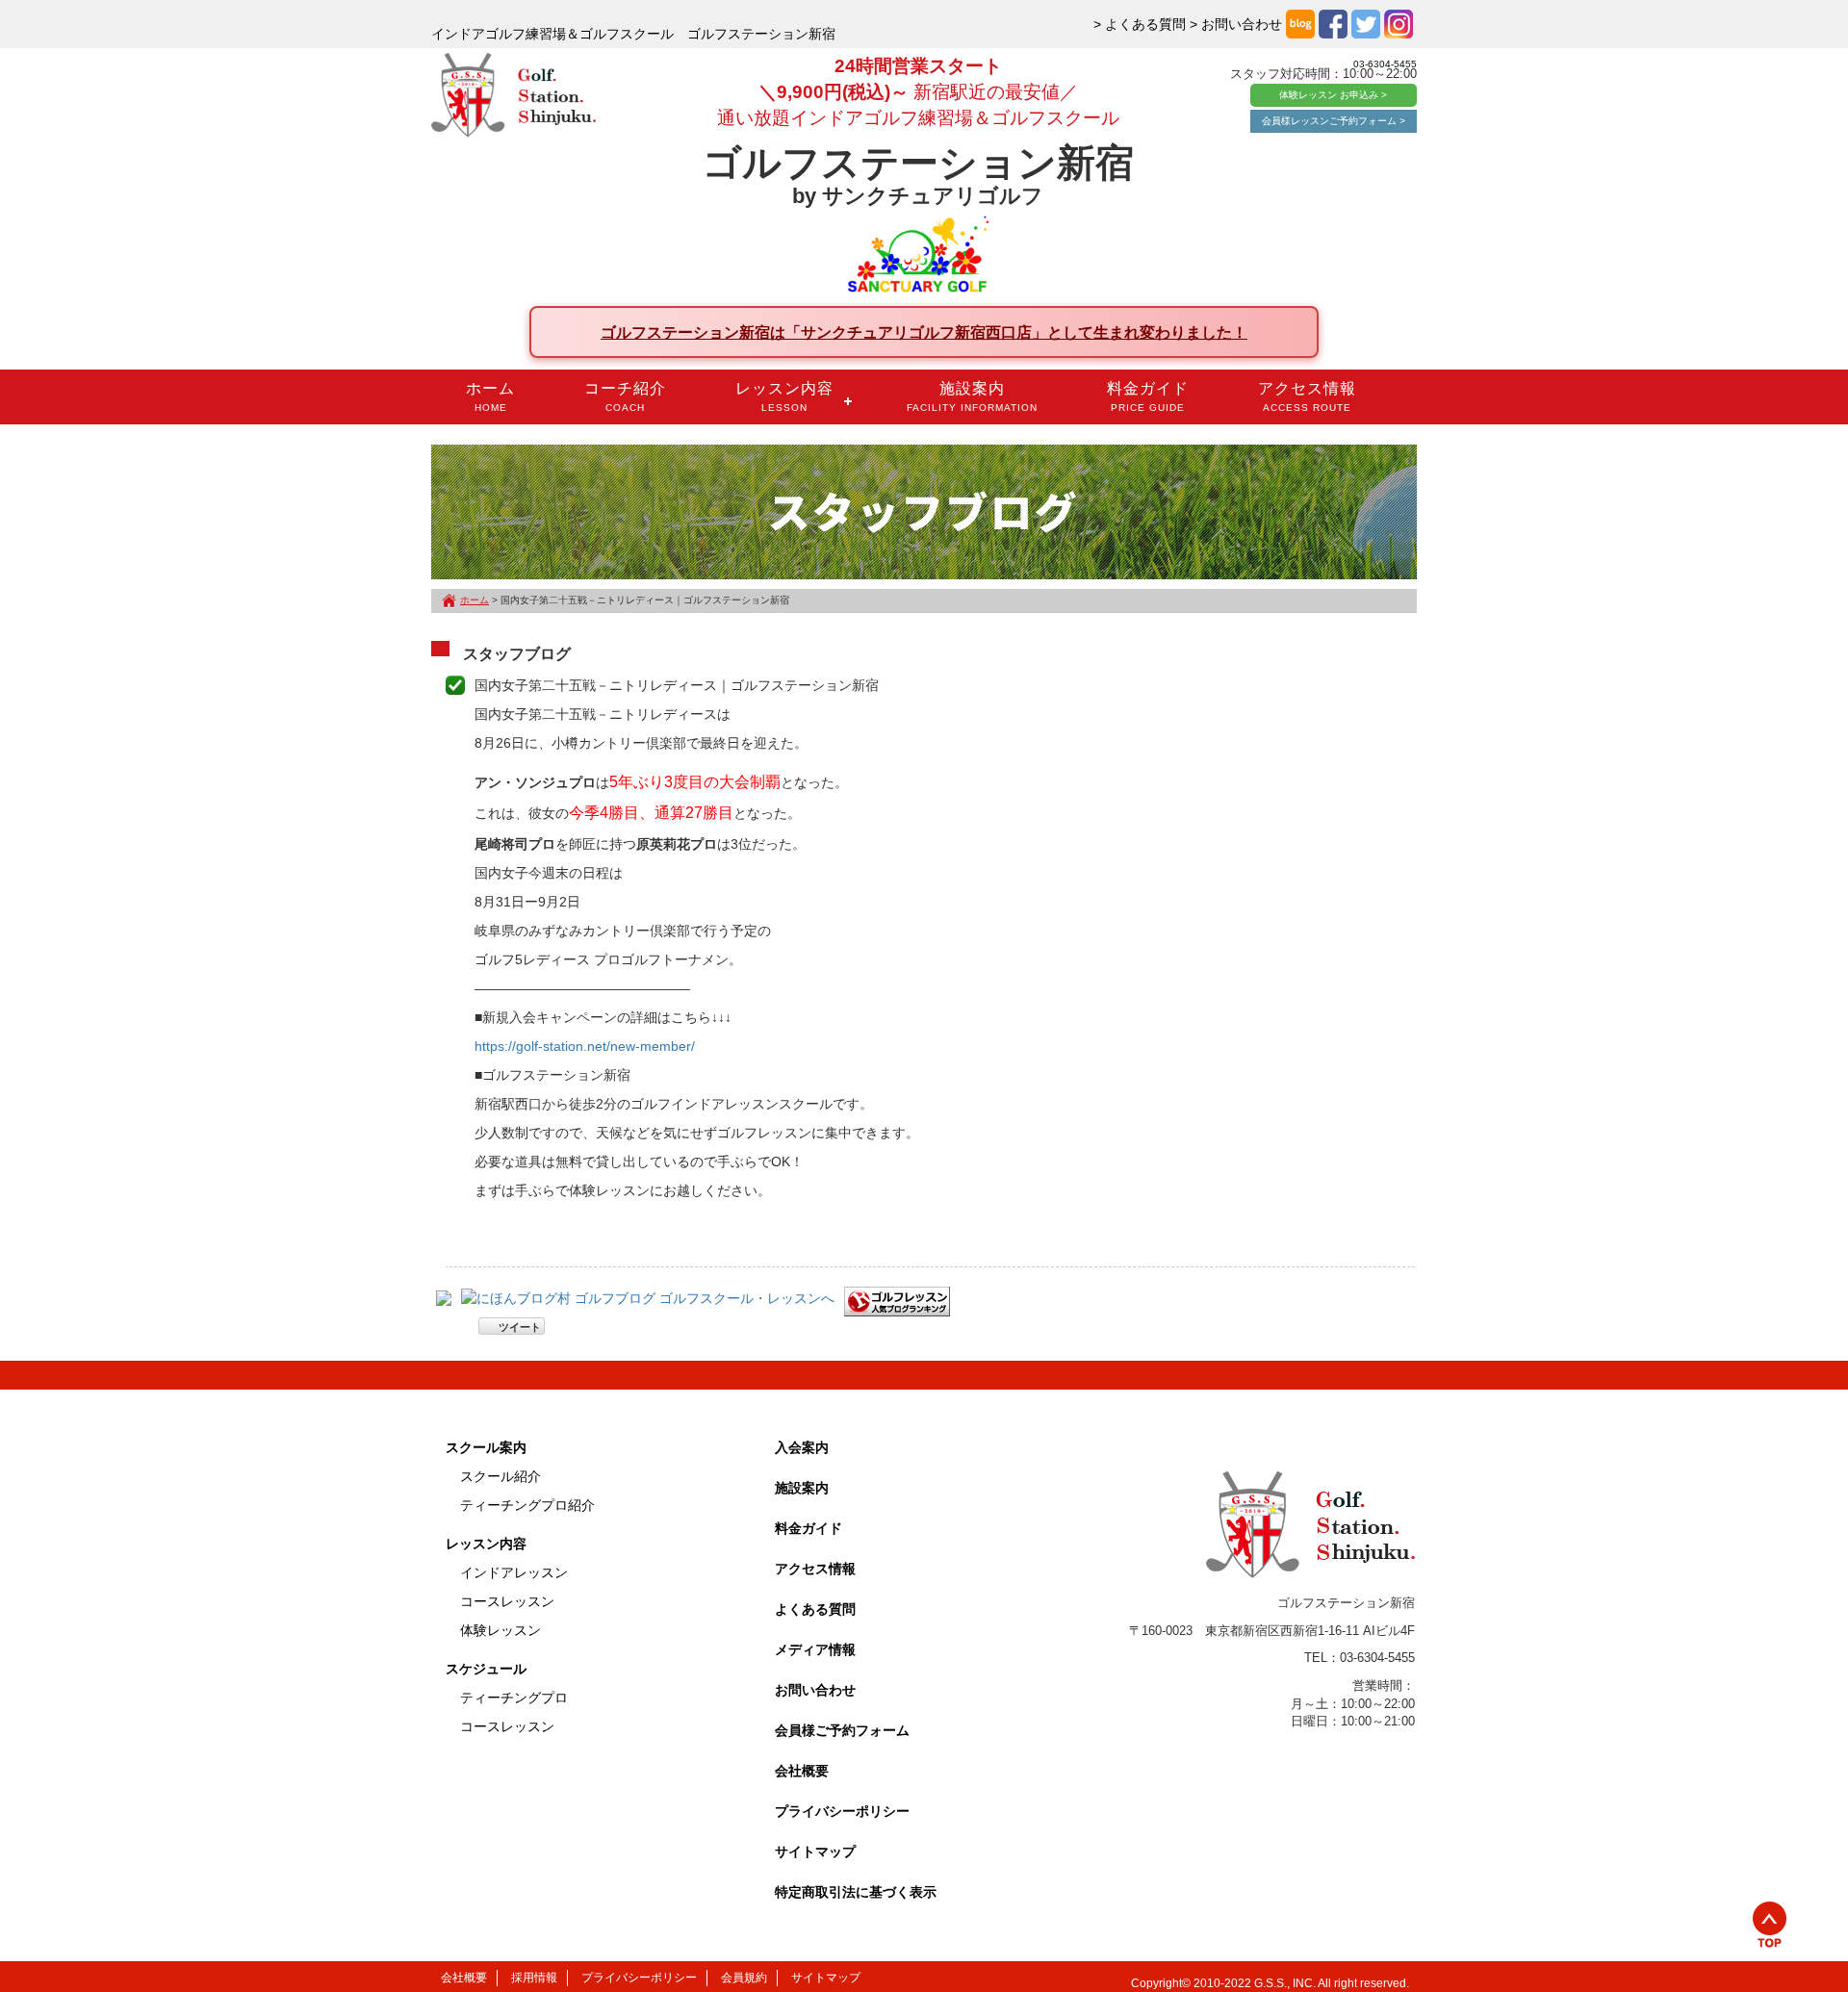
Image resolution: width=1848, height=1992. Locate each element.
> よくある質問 (1140, 24)
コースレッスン (507, 1601)
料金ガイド (1148, 396)
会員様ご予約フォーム (842, 1730)
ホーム (490, 396)
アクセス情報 (1307, 396)
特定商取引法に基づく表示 (856, 1892)
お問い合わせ (815, 1690)
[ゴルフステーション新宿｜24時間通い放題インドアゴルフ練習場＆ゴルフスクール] (513, 96)
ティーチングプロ (514, 1698)
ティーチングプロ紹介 (527, 1505)
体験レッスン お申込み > (1333, 95)
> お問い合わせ (1236, 24)
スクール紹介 (500, 1476)
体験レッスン (500, 1630)
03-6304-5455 (1385, 64)
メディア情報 (815, 1649)
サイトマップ (815, 1852)
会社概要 (802, 1771)
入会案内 (802, 1447)
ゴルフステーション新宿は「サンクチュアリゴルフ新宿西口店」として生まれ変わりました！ (924, 332)
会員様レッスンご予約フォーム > (1334, 121)
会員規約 (744, 1978)
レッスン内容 (784, 396)
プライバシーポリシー (842, 1811)
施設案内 (972, 396)
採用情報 (534, 1978)
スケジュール (486, 1669)
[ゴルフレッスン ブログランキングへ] (897, 1301)
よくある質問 (815, 1609)
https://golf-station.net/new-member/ (585, 1046)
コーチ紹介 (625, 396)
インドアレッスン (514, 1572)
